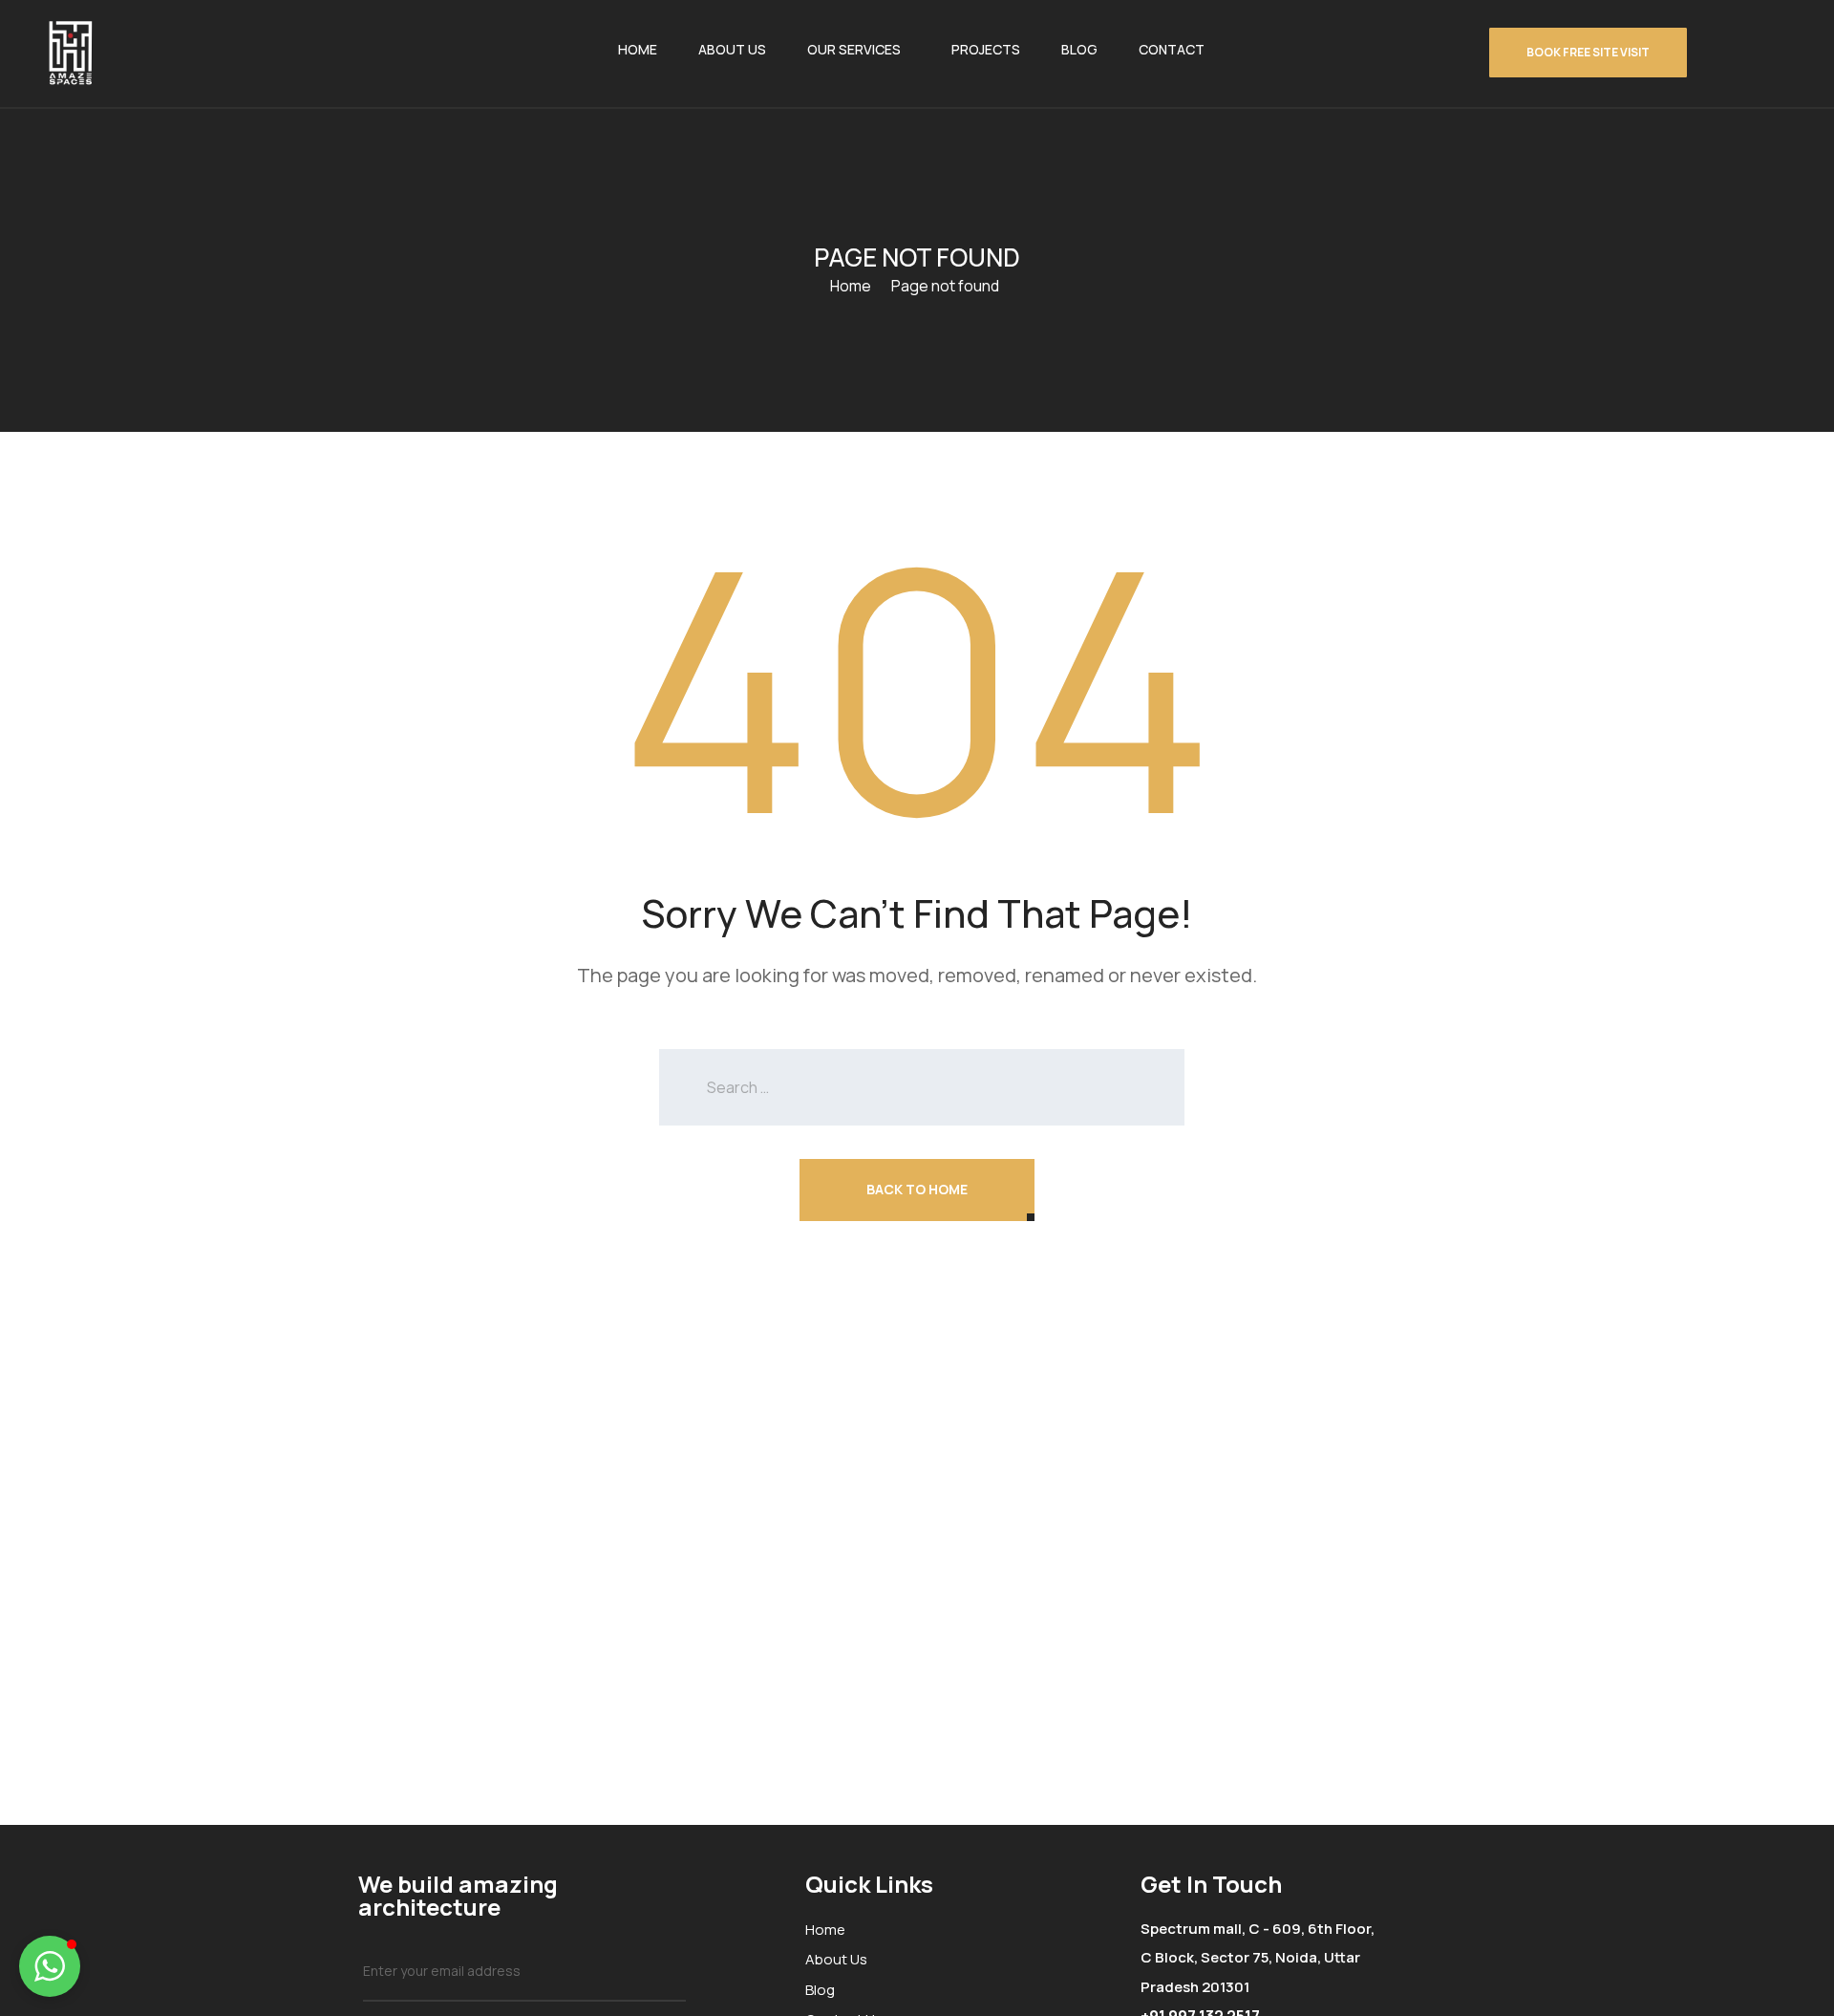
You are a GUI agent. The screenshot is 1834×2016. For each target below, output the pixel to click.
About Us (732, 49)
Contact (1172, 49)
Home (638, 49)
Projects (986, 49)
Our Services (854, 49)
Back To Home (917, 1189)
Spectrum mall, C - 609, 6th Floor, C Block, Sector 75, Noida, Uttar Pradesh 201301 (1258, 1958)
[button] (50, 1966)
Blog (1079, 49)
